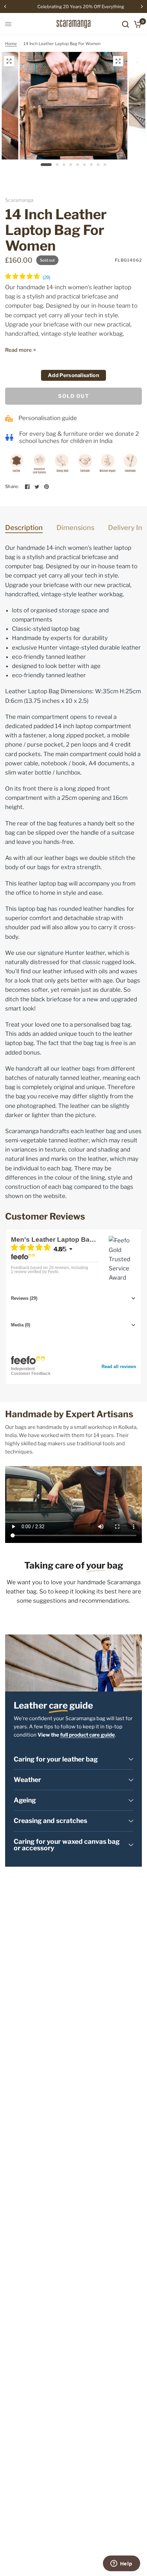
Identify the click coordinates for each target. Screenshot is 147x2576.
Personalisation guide (48, 418)
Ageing (25, 1800)
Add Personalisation (73, 375)
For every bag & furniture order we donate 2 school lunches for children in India (79, 437)
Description (24, 528)
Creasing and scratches (50, 1821)
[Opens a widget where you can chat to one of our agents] (121, 2564)
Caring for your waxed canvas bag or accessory (67, 1845)
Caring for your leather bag (56, 1759)
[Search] (125, 24)
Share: (12, 486)
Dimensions (75, 528)
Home (11, 44)
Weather (27, 1780)
